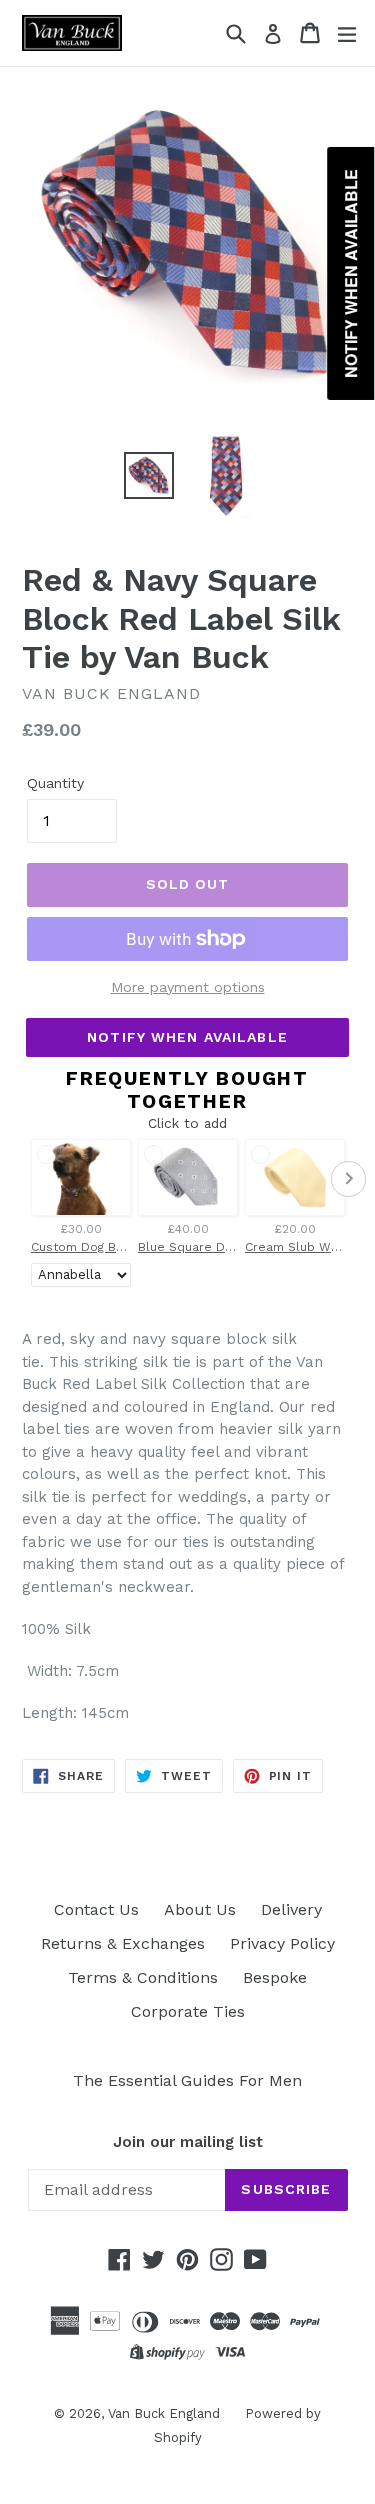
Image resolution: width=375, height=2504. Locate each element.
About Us (200, 1909)
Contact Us (96, 1909)
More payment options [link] (188, 987)
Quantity (55, 783)
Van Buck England (164, 2413)
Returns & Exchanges (123, 1943)
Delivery (291, 1909)
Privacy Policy (282, 1943)
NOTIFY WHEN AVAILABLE (187, 1037)
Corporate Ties (188, 2011)
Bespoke (275, 1977)
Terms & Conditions (143, 1977)
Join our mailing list (188, 2142)
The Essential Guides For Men (187, 2080)
